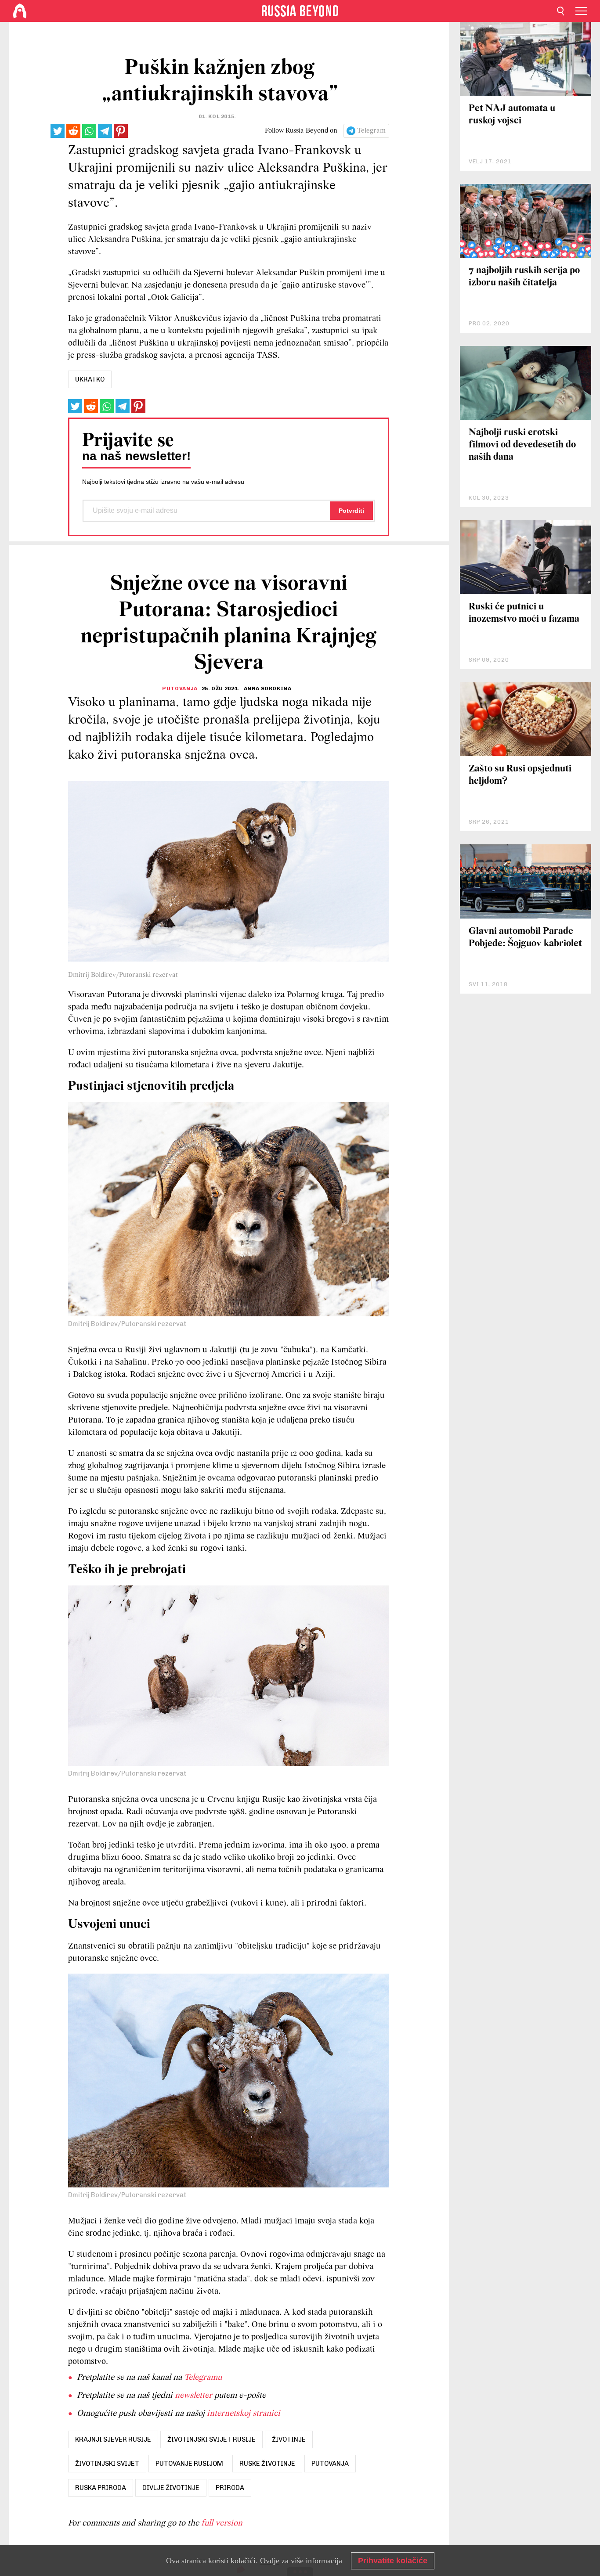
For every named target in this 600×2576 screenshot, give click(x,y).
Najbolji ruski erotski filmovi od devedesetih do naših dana (522, 445)
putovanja (330, 2464)
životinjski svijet (107, 2464)
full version (222, 2523)
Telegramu (203, 2378)
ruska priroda (101, 2488)
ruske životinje (267, 2464)
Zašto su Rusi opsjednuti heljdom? (520, 775)
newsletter (193, 2396)
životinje (289, 2439)
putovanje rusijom (189, 2464)
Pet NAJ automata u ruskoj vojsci (512, 115)
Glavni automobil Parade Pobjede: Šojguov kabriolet (525, 938)
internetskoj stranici (244, 2414)
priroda (230, 2488)
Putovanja (180, 688)
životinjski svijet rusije (211, 2439)
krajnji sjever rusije (113, 2439)
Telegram (371, 131)
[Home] (20, 11)
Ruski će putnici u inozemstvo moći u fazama (524, 613)
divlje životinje (171, 2488)
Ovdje (270, 2561)
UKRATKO (90, 379)
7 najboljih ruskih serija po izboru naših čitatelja (524, 277)
